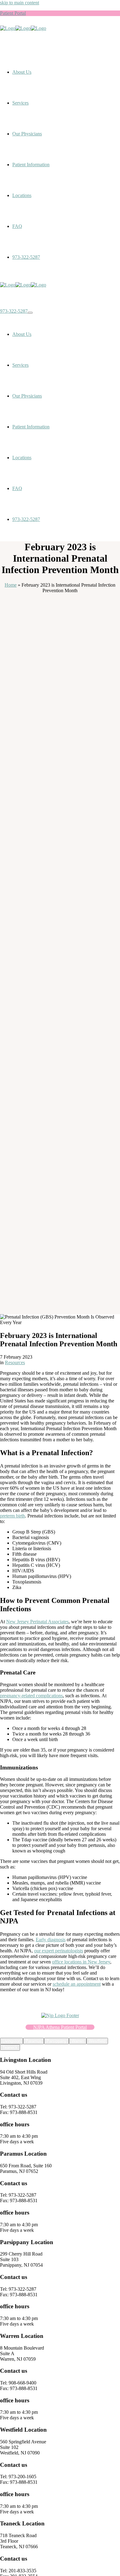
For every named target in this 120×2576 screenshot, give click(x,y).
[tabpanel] (60, 2101)
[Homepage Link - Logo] (23, 28)
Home (11, 585)
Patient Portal (13, 13)
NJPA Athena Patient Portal (60, 2027)
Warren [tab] (78, 2041)
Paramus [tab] (34, 2041)
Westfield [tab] (97, 2041)
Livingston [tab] (12, 2041)
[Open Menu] (30, 313)
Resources (15, 1362)
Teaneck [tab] (10, 2048)
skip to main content (20, 3)
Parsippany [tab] (56, 2041)
